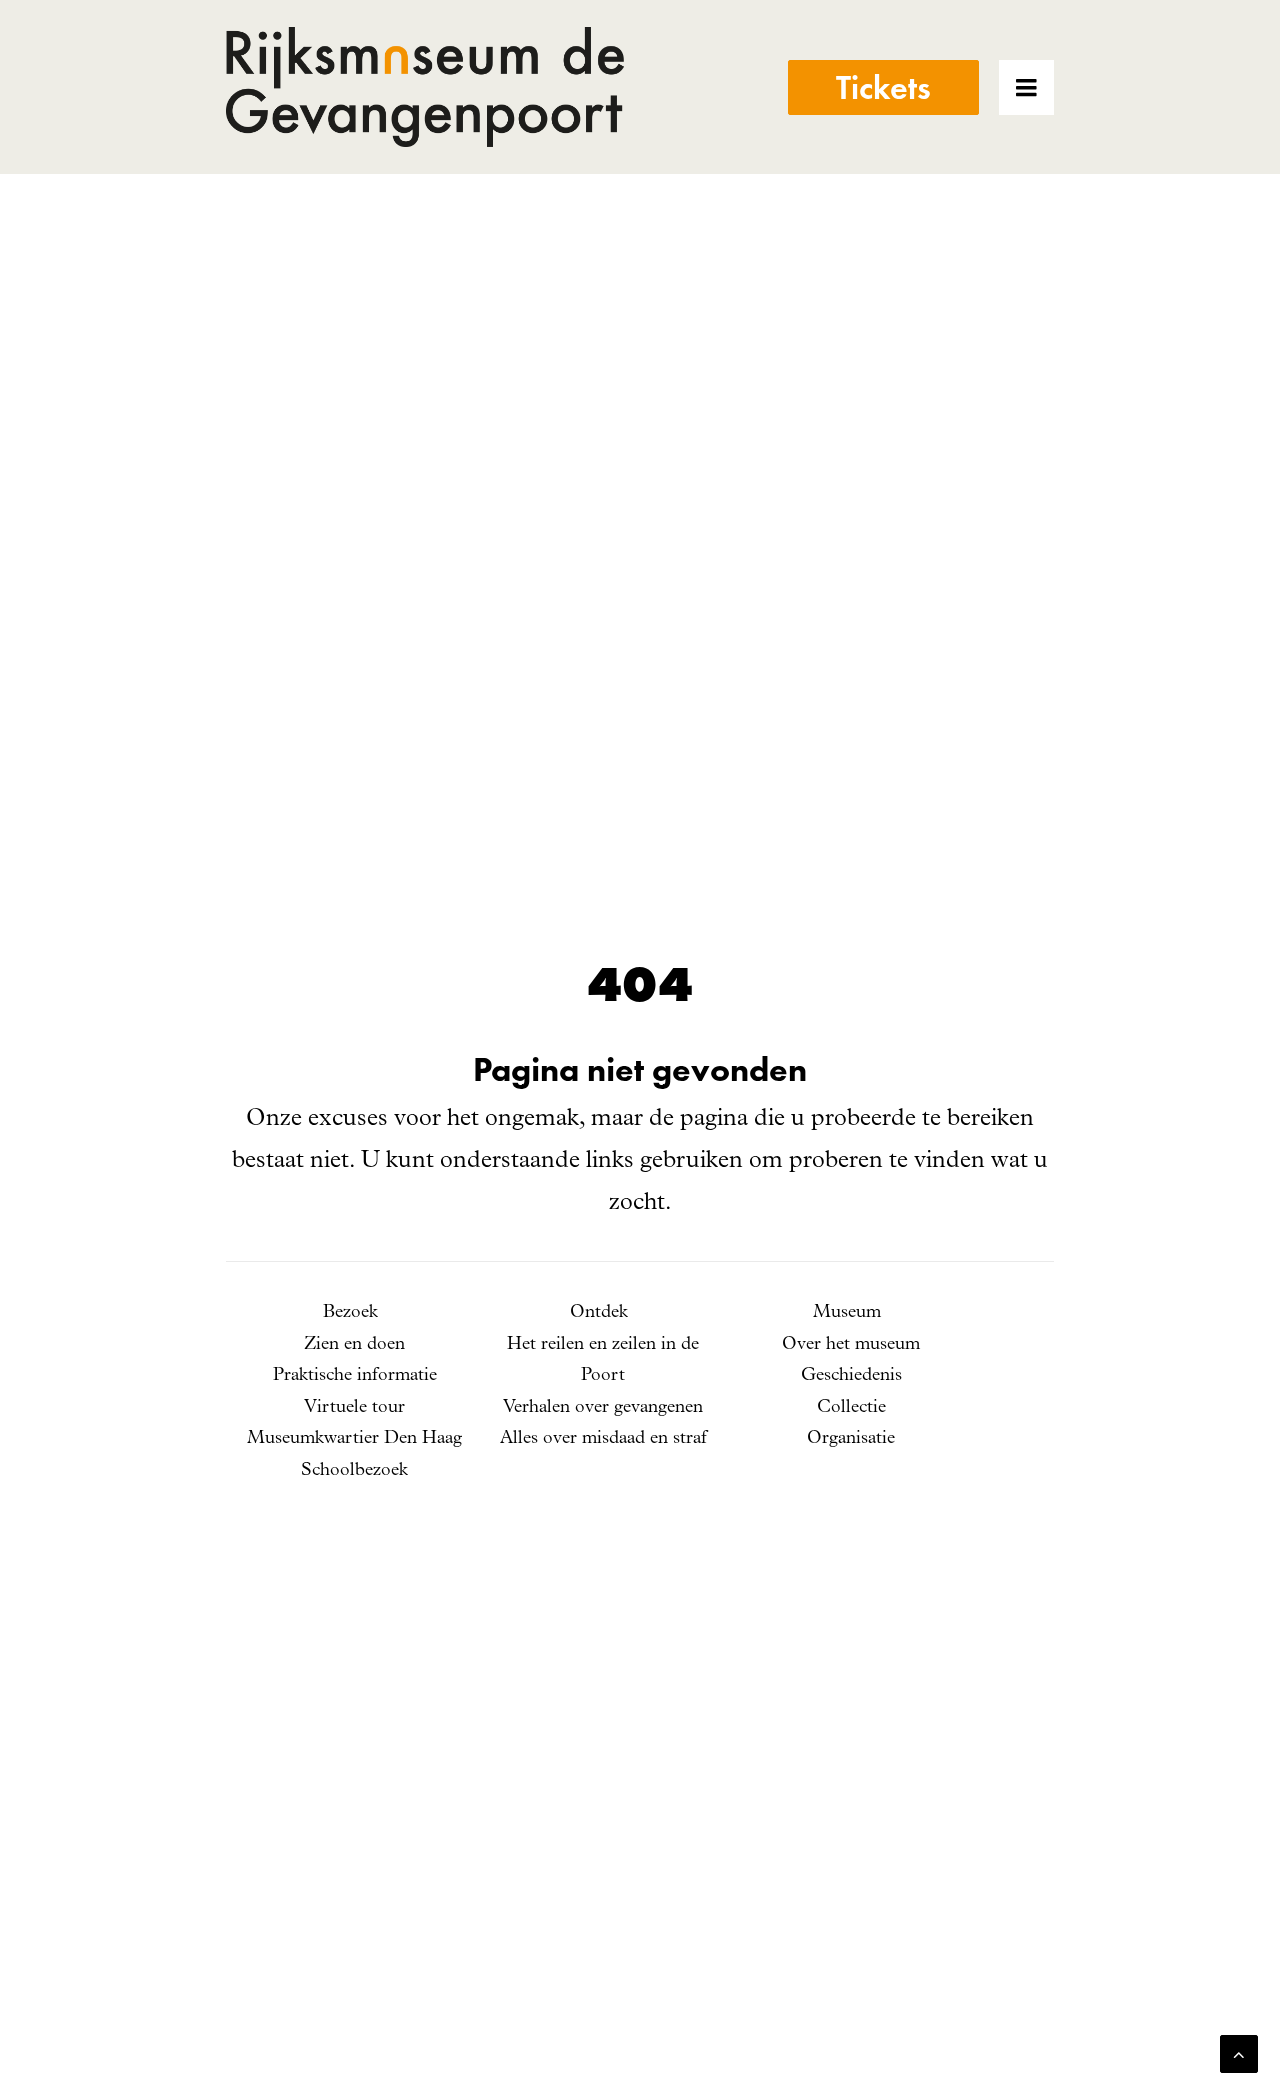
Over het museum (851, 1345)
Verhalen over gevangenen (603, 1408)
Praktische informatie (355, 1376)
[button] (1054, 87)
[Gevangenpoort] (425, 87)
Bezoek (350, 1313)
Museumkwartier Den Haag (354, 1439)
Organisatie (851, 1439)
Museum (847, 1313)
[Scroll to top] (1239, 2054)
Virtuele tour (354, 1408)
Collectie (851, 1408)
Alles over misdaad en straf (603, 1439)
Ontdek (599, 1313)
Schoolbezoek (354, 1471)
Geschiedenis (851, 1376)
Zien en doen (354, 1345)
